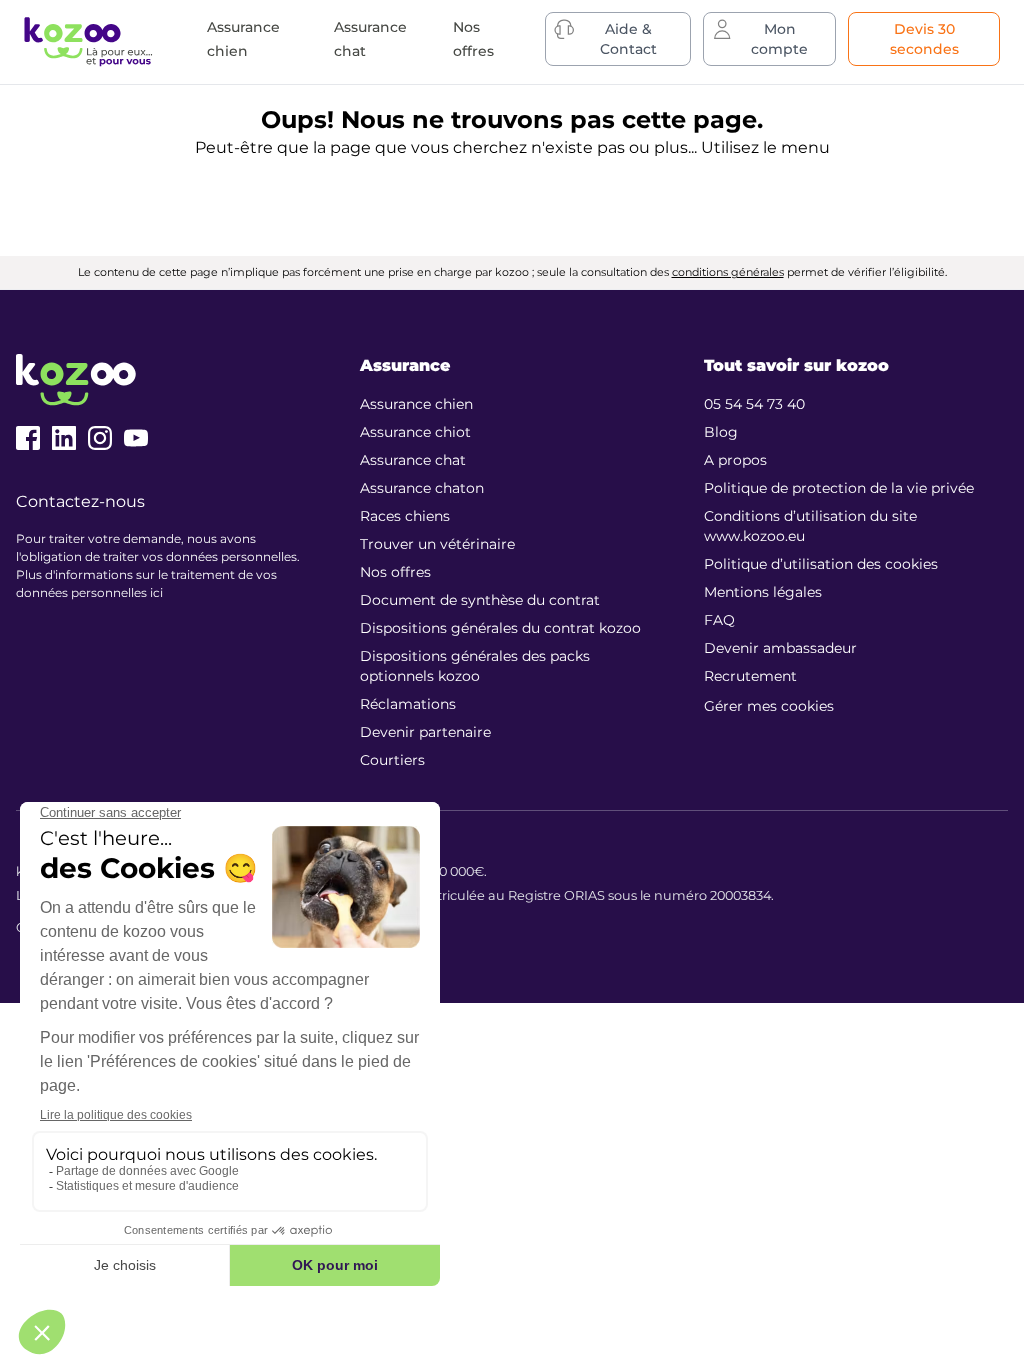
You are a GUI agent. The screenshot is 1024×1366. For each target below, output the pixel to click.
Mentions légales (763, 592)
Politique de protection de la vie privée (839, 488)
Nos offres (395, 572)
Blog (721, 432)
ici (156, 592)
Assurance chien (416, 404)
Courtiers (392, 760)
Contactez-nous (80, 501)
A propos (735, 460)
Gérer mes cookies (769, 706)
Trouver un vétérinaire (437, 544)
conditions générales (728, 272)
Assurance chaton (422, 488)
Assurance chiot (415, 432)
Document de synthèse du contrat (480, 600)
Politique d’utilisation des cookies (821, 564)
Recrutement (750, 676)
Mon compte (779, 39)
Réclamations (408, 704)
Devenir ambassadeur (780, 648)
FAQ (719, 620)
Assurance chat (413, 460)
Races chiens (405, 516)
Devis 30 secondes (924, 39)
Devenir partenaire (425, 732)
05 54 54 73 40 (754, 404)
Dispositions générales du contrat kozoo (500, 628)
